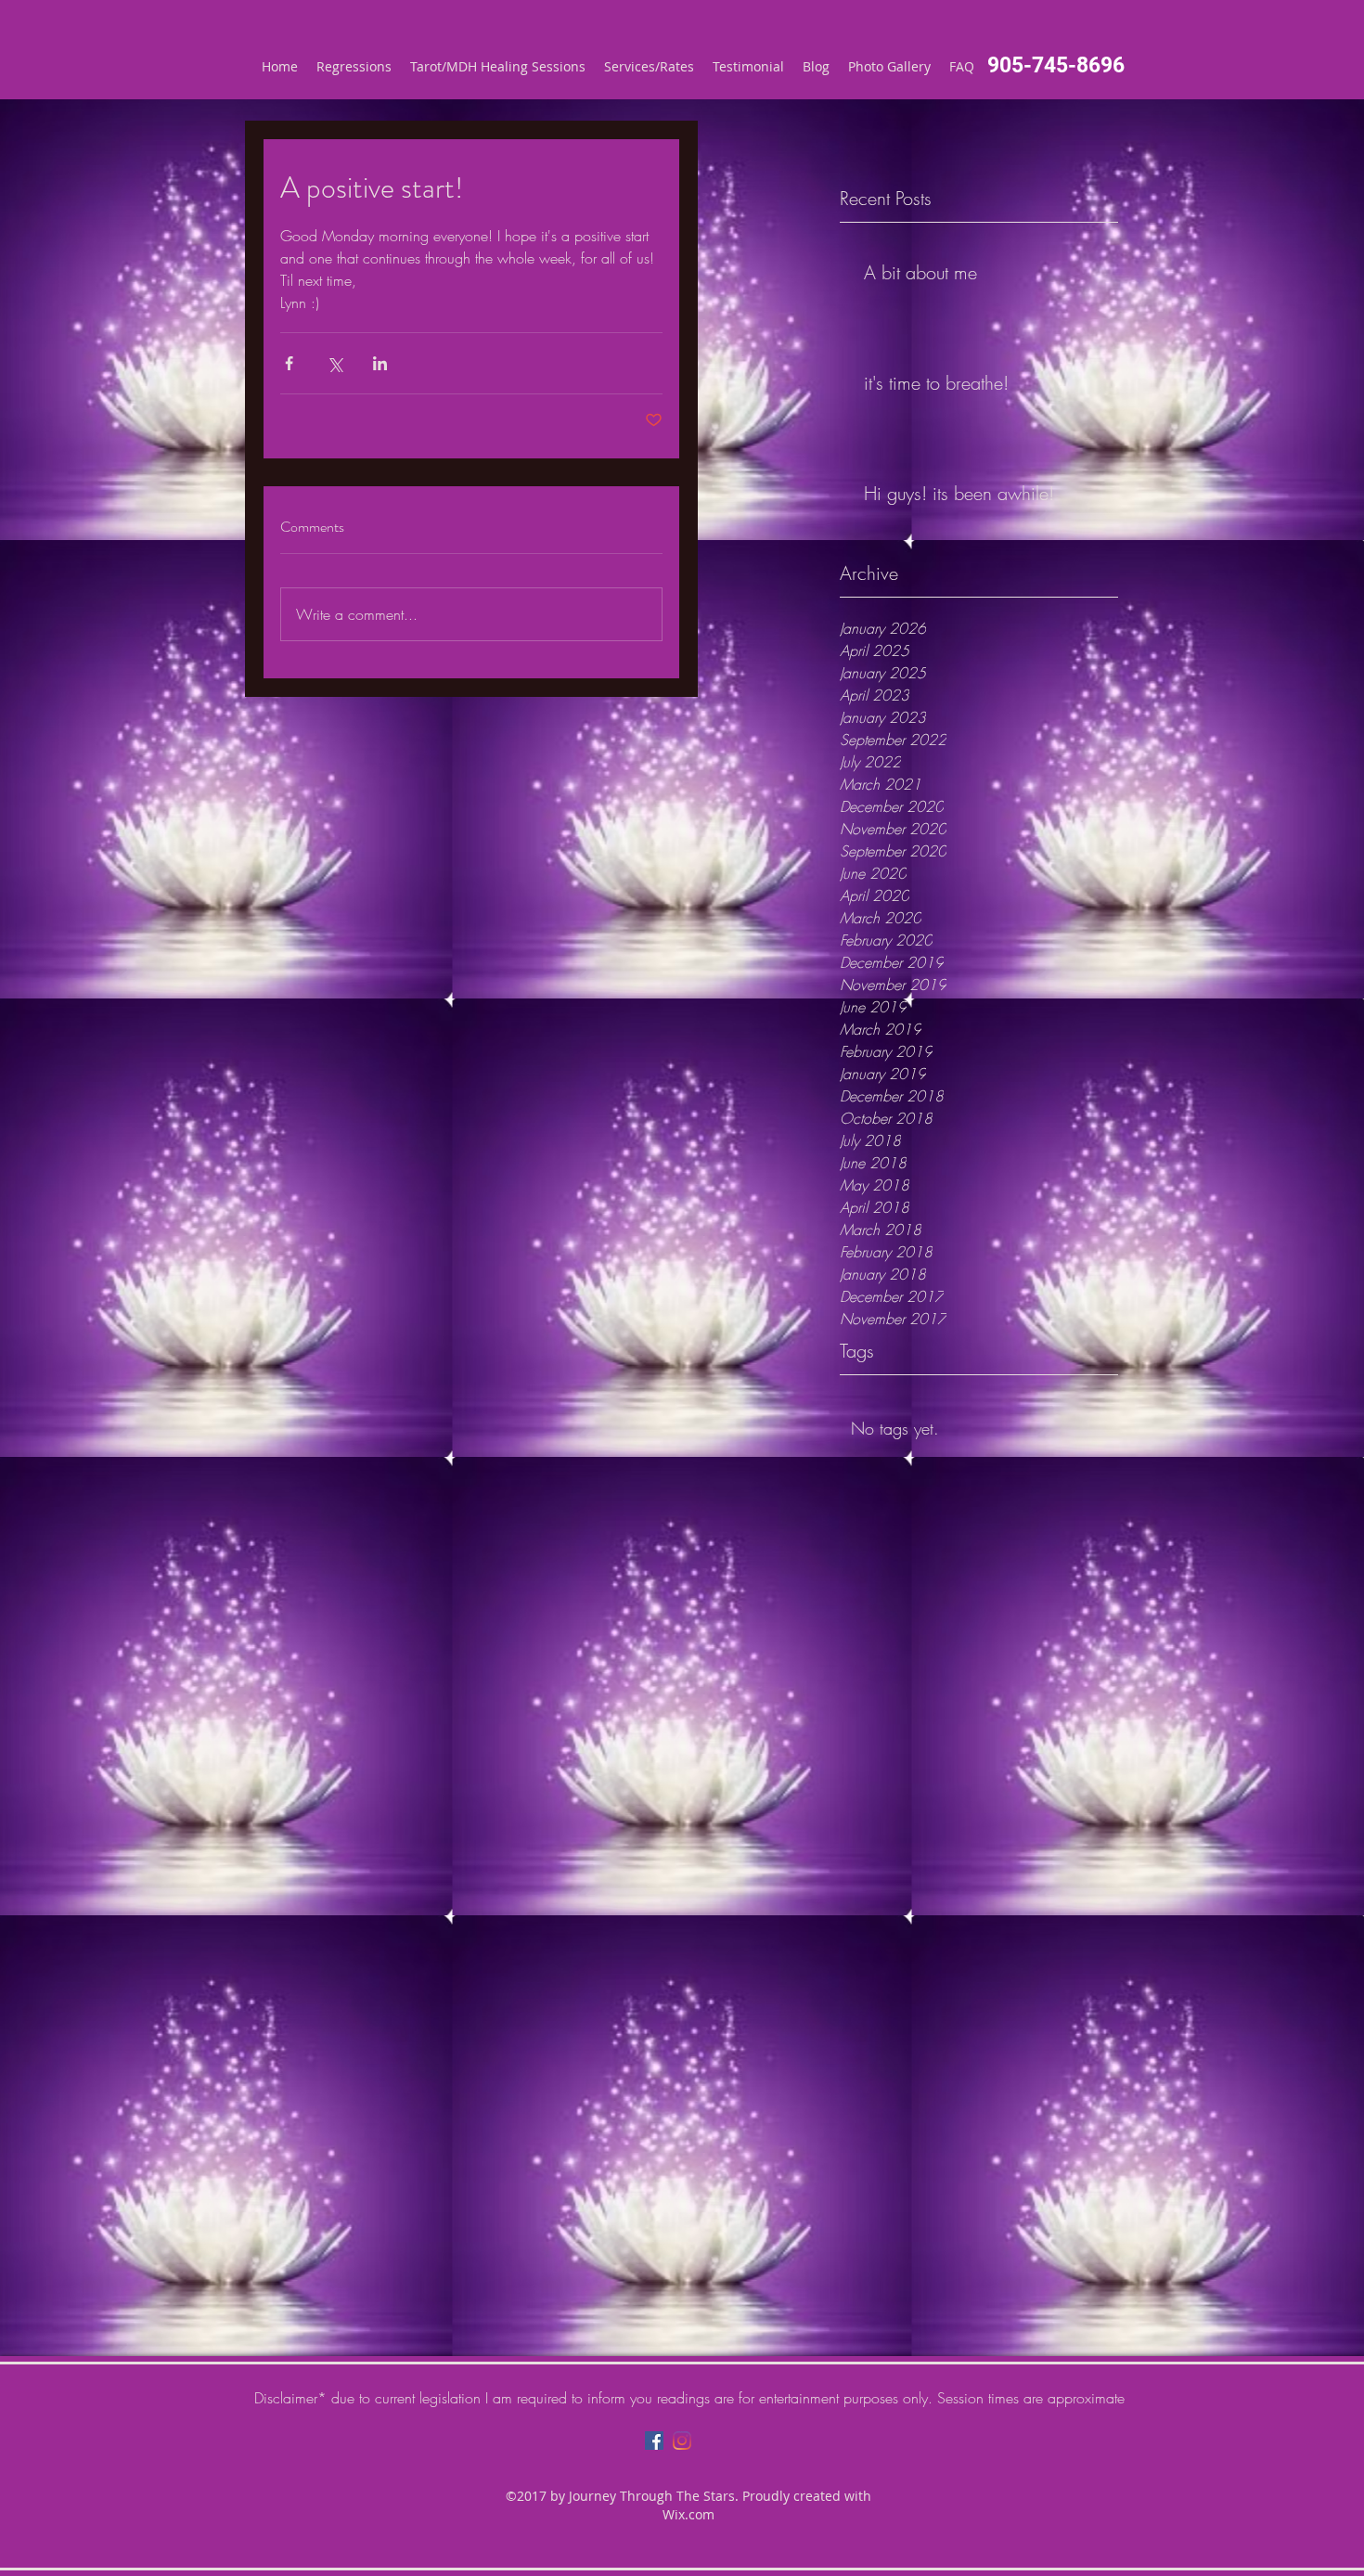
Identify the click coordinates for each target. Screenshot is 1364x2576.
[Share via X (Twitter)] (335, 363)
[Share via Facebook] (289, 363)
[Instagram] (682, 2441)
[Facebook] (654, 2441)
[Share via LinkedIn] (380, 363)
